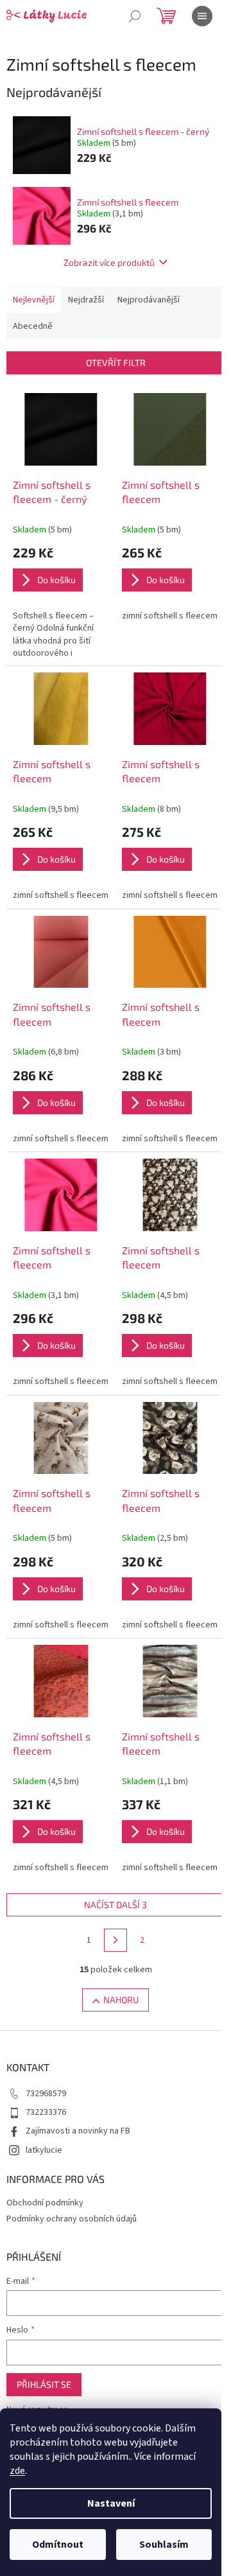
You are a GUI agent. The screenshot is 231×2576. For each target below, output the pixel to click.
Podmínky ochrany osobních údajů (72, 2219)
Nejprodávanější (149, 300)
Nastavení (111, 2503)
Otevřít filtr (116, 363)
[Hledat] (135, 16)
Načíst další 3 (116, 1905)
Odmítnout (58, 2545)
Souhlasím (164, 2545)
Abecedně (33, 326)
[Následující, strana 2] (116, 1940)
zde (17, 2471)
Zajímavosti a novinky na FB (78, 2131)
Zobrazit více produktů (109, 262)
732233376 (46, 2112)
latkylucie (44, 2150)
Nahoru (121, 2000)
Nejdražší (86, 300)
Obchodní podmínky (45, 2203)
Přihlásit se (44, 2384)
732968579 (46, 2094)
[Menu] (202, 16)
